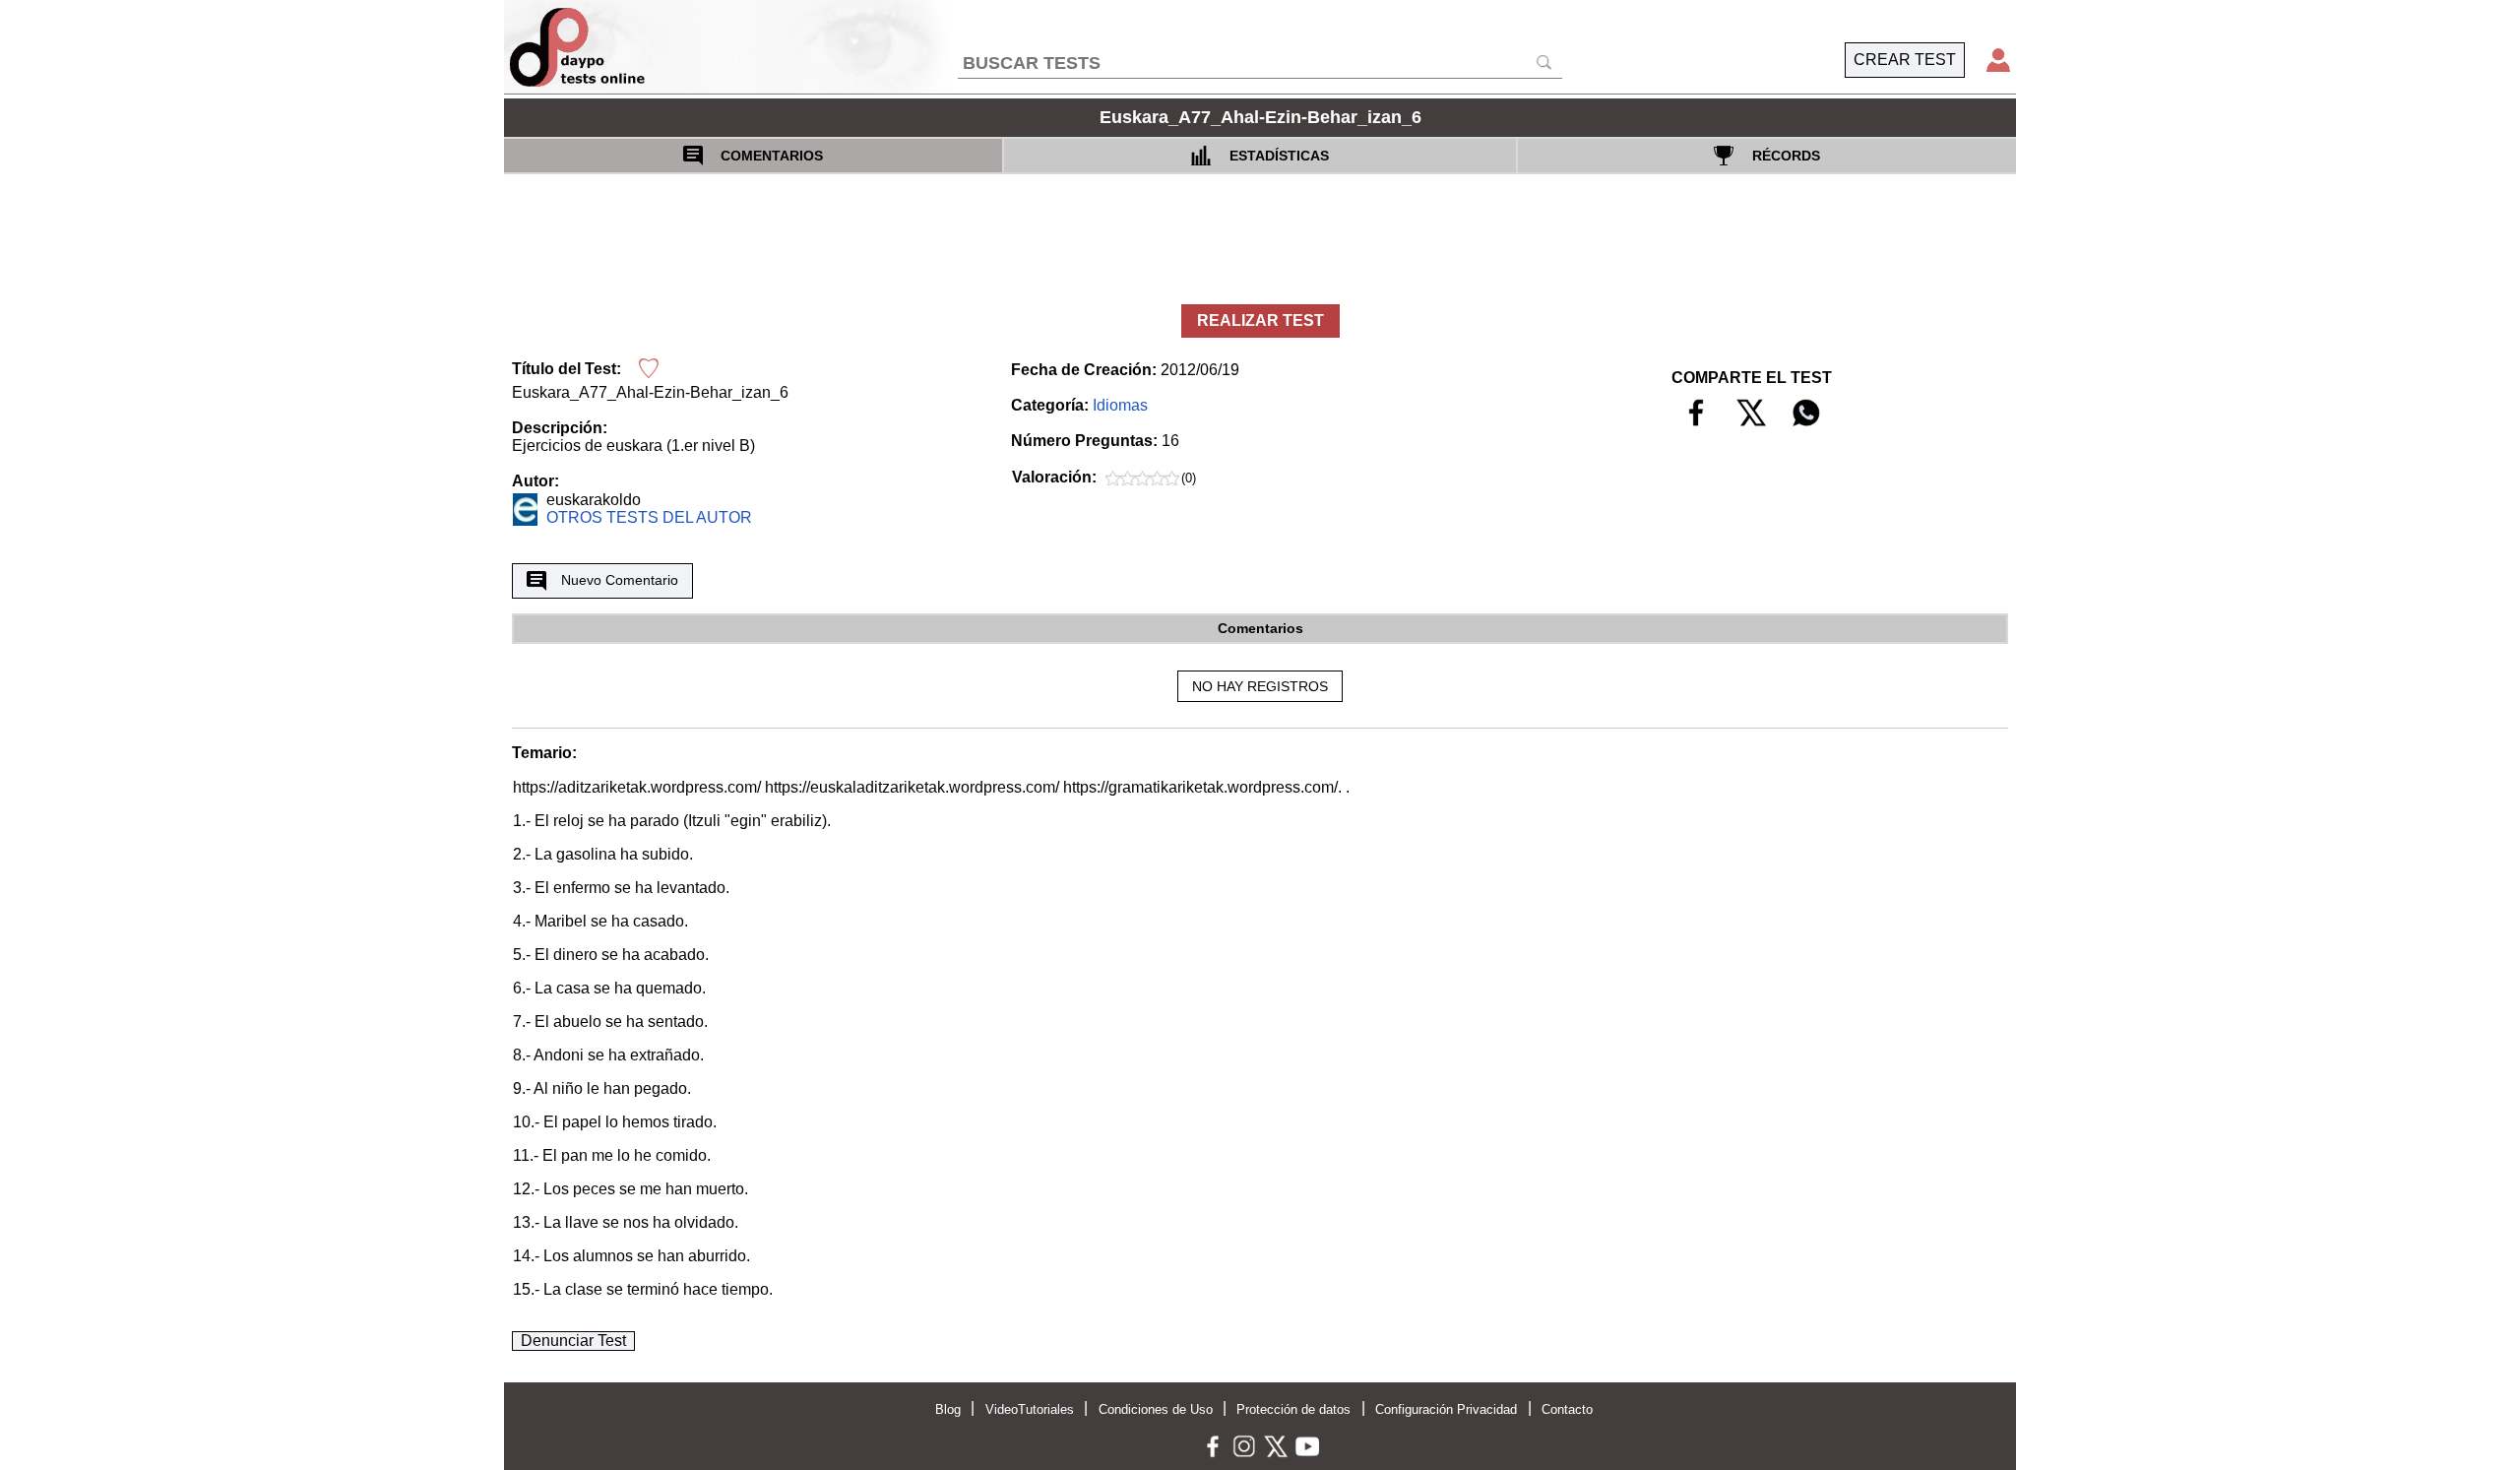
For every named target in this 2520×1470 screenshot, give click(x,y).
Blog (948, 1409)
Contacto (1567, 1409)
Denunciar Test (573, 1341)
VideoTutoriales (1030, 1409)
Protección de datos (1293, 1409)
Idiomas (1120, 405)
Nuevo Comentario (620, 580)
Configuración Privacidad (1446, 1409)
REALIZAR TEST (1260, 320)
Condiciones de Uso (1156, 1409)
